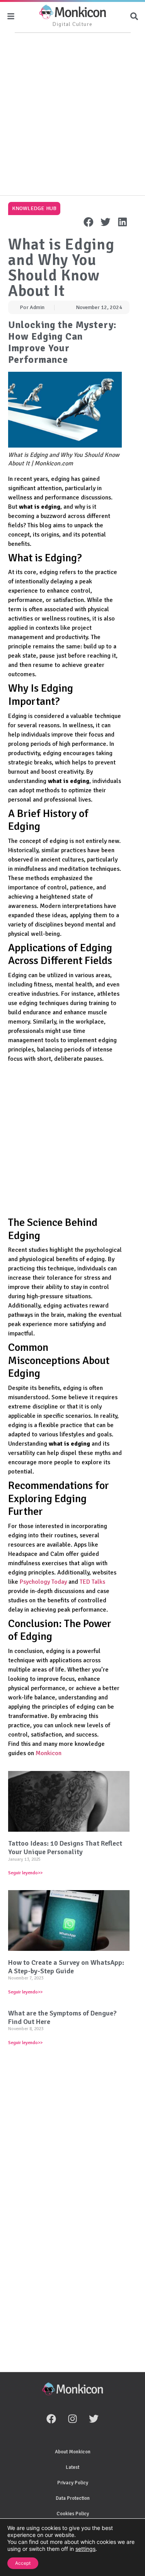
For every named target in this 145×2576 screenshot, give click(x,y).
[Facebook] (51, 2419)
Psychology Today (43, 1582)
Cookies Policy (73, 2514)
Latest (72, 2467)
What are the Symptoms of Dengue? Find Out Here (62, 2017)
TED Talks (92, 1582)
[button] (89, 222)
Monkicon (49, 1753)
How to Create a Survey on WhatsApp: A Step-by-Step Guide (66, 1967)
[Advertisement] (72, 115)
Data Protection (73, 2498)
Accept (23, 2563)
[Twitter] (94, 2419)
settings (85, 2549)
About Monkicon (73, 2452)
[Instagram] (73, 2419)
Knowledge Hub (34, 208)
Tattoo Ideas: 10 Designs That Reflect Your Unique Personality (65, 1848)
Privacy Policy (73, 2483)
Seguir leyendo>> (25, 1873)
